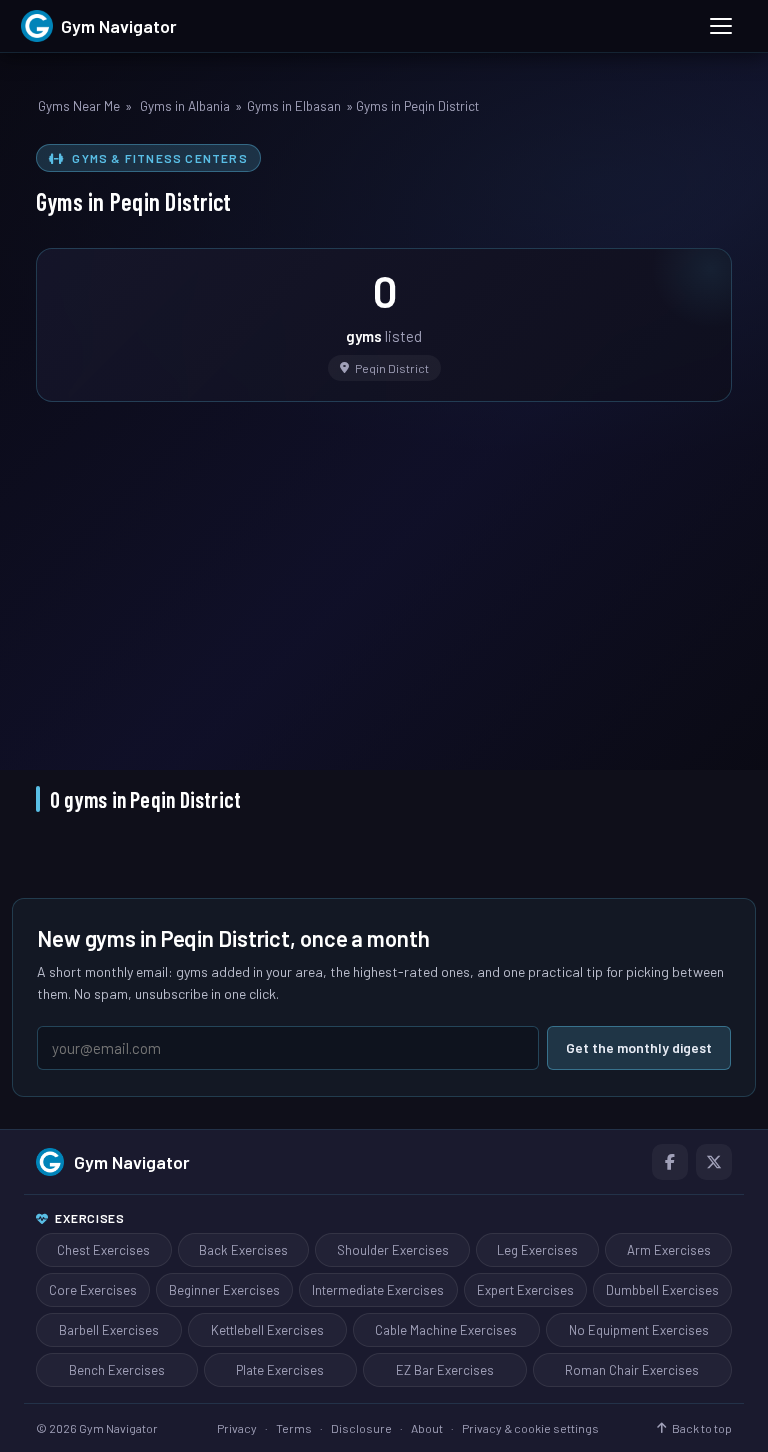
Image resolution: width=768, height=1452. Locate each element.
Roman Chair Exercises (632, 1370)
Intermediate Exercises (378, 1290)
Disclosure (361, 1428)
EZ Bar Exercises (445, 1370)
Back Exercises (243, 1250)
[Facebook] (670, 1162)
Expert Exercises (525, 1290)
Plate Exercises (280, 1370)
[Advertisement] (384, 572)
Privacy (237, 1428)
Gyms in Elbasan (294, 106)
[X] (714, 1162)
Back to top (702, 1428)
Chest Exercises (103, 1250)
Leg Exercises (537, 1250)
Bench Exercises (117, 1370)
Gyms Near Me (79, 106)
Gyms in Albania (185, 106)
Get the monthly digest (639, 1047)
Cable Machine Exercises (446, 1330)
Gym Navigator (132, 1162)
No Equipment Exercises (639, 1330)
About (427, 1428)
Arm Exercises (669, 1250)
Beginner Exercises (224, 1290)
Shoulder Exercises (393, 1250)
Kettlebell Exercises (267, 1330)
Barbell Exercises (109, 1330)
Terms (294, 1428)
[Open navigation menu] (721, 26)
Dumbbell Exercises (662, 1290)
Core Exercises (93, 1290)
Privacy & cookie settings (530, 1428)
